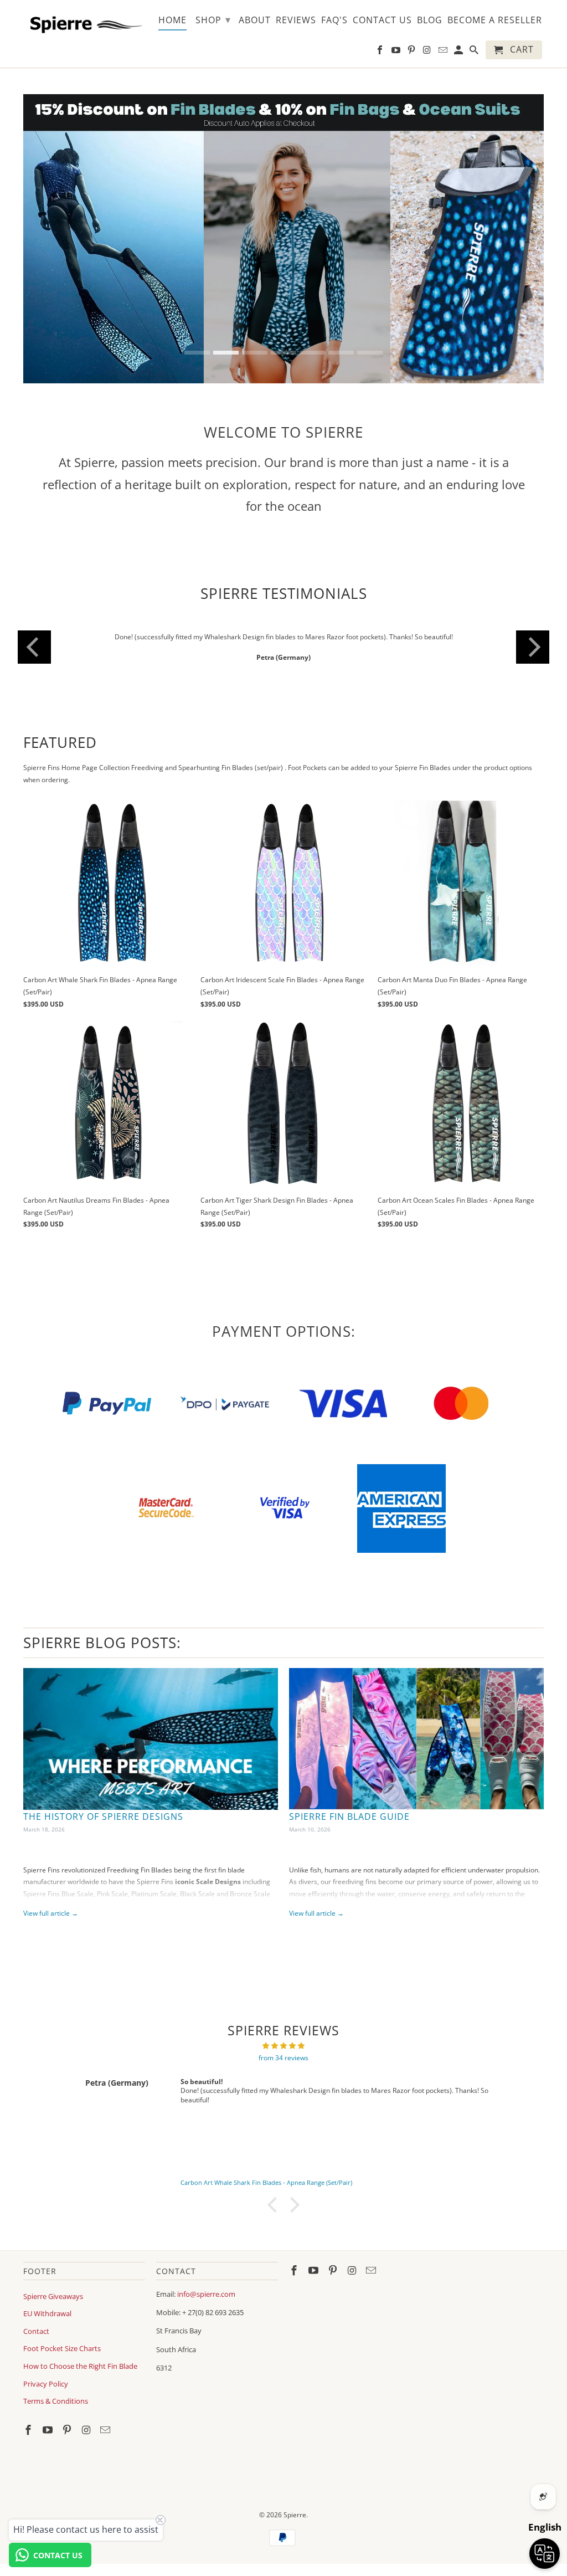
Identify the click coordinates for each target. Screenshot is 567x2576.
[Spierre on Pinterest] (68, 2430)
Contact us (382, 20)
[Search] (475, 52)
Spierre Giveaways (53, 2296)
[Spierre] (84, 23)
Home (172, 20)
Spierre (295, 2515)
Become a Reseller (495, 20)
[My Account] (459, 52)
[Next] (533, 647)
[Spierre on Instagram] (87, 2430)
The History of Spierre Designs (103, 1816)
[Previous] (34, 647)
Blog (430, 20)
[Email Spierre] (106, 2430)
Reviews (296, 20)
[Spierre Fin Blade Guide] (416, 1739)
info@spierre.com (206, 2294)
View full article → (51, 1913)
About (255, 20)
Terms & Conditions (56, 2401)
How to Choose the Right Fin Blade (80, 2366)
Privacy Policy (46, 2384)
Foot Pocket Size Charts (62, 2348)
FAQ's (334, 20)
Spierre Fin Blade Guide (349, 1816)
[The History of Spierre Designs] (151, 1739)
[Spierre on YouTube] (49, 2430)
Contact (36, 2331)
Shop (213, 19)
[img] (283, 2046)
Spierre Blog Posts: (102, 1643)
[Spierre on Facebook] (29, 2430)
